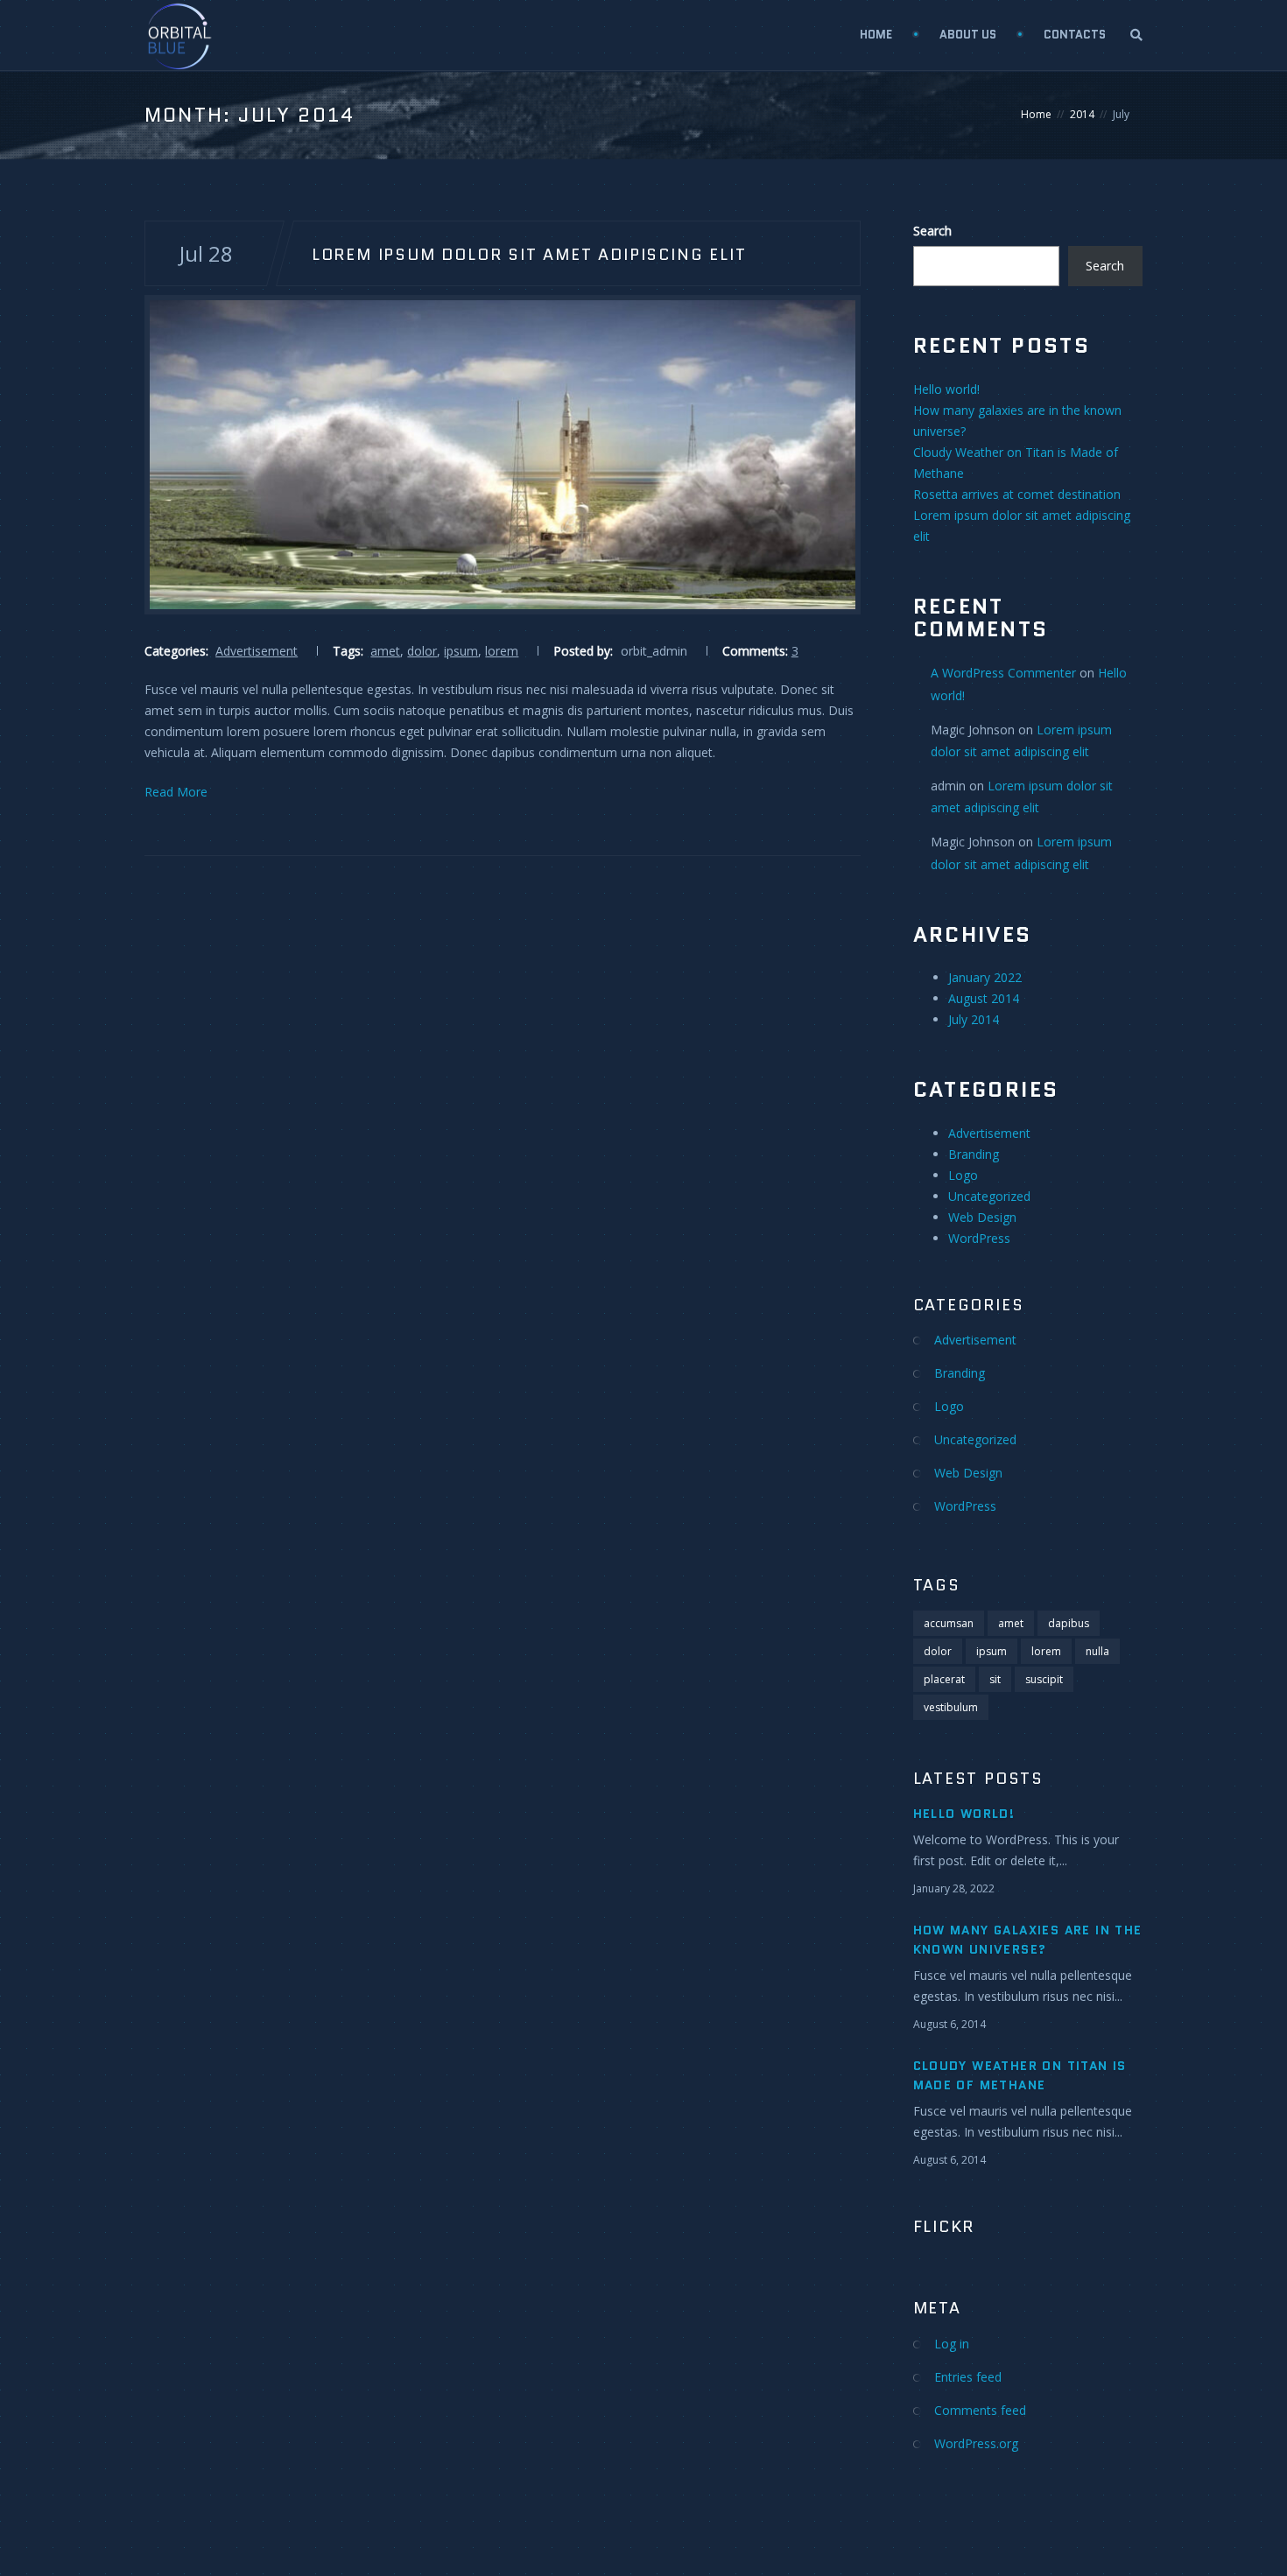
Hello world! (946, 389)
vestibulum (951, 1707)
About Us (968, 35)
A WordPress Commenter (1003, 673)
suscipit (1044, 1679)
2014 (1082, 114)
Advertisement (257, 651)
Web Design (982, 1217)
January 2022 (985, 977)
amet (385, 651)
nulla (1097, 1651)
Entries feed (968, 2377)
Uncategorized (989, 1196)
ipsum (461, 651)
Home (876, 35)
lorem (502, 651)
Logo (963, 1175)
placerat (944, 1679)
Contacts (1075, 35)
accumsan (949, 1623)
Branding (974, 1154)
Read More (176, 792)
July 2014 (974, 1019)
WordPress (979, 1238)
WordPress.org (976, 2443)
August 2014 (984, 998)
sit (995, 1679)
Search (932, 231)
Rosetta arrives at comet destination (1017, 494)
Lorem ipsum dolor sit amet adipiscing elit (529, 254)
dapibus (1069, 1623)
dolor (422, 651)
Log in (952, 2344)
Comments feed (980, 2410)
